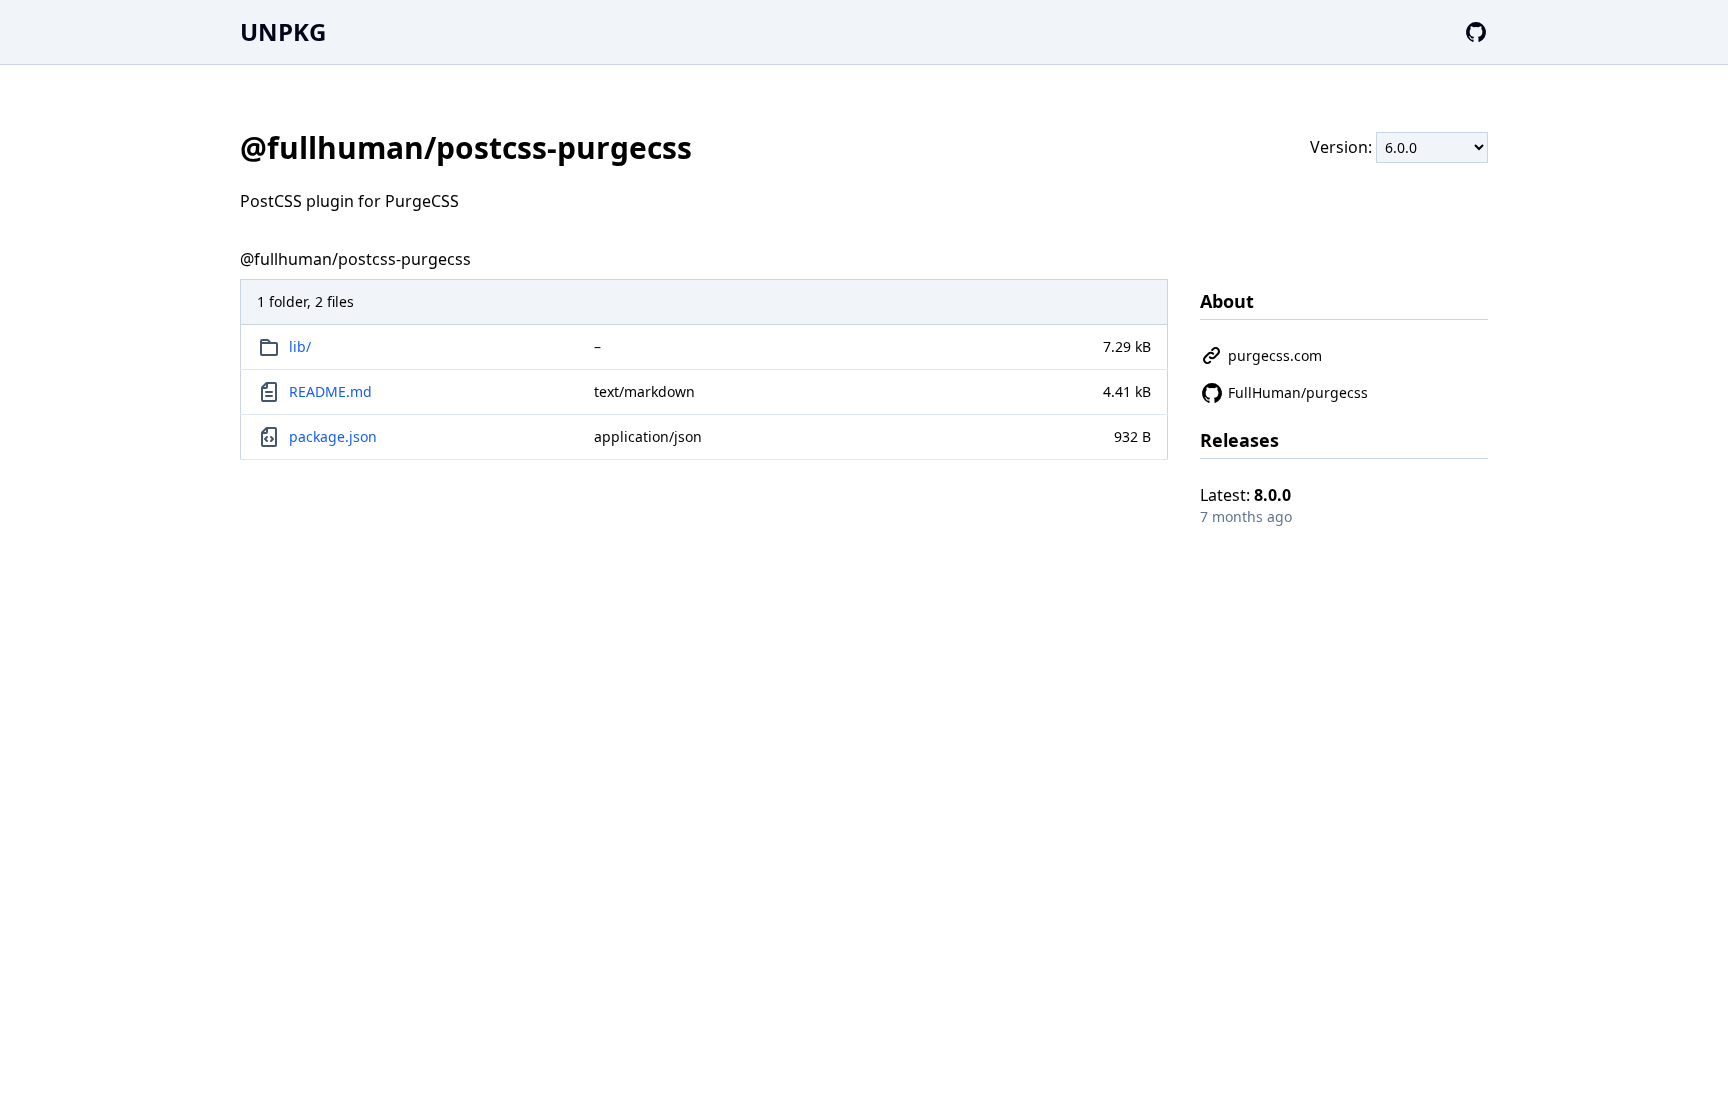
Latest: (1245, 495)
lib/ (300, 346)
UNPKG (283, 31)
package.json (333, 436)
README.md (330, 391)
